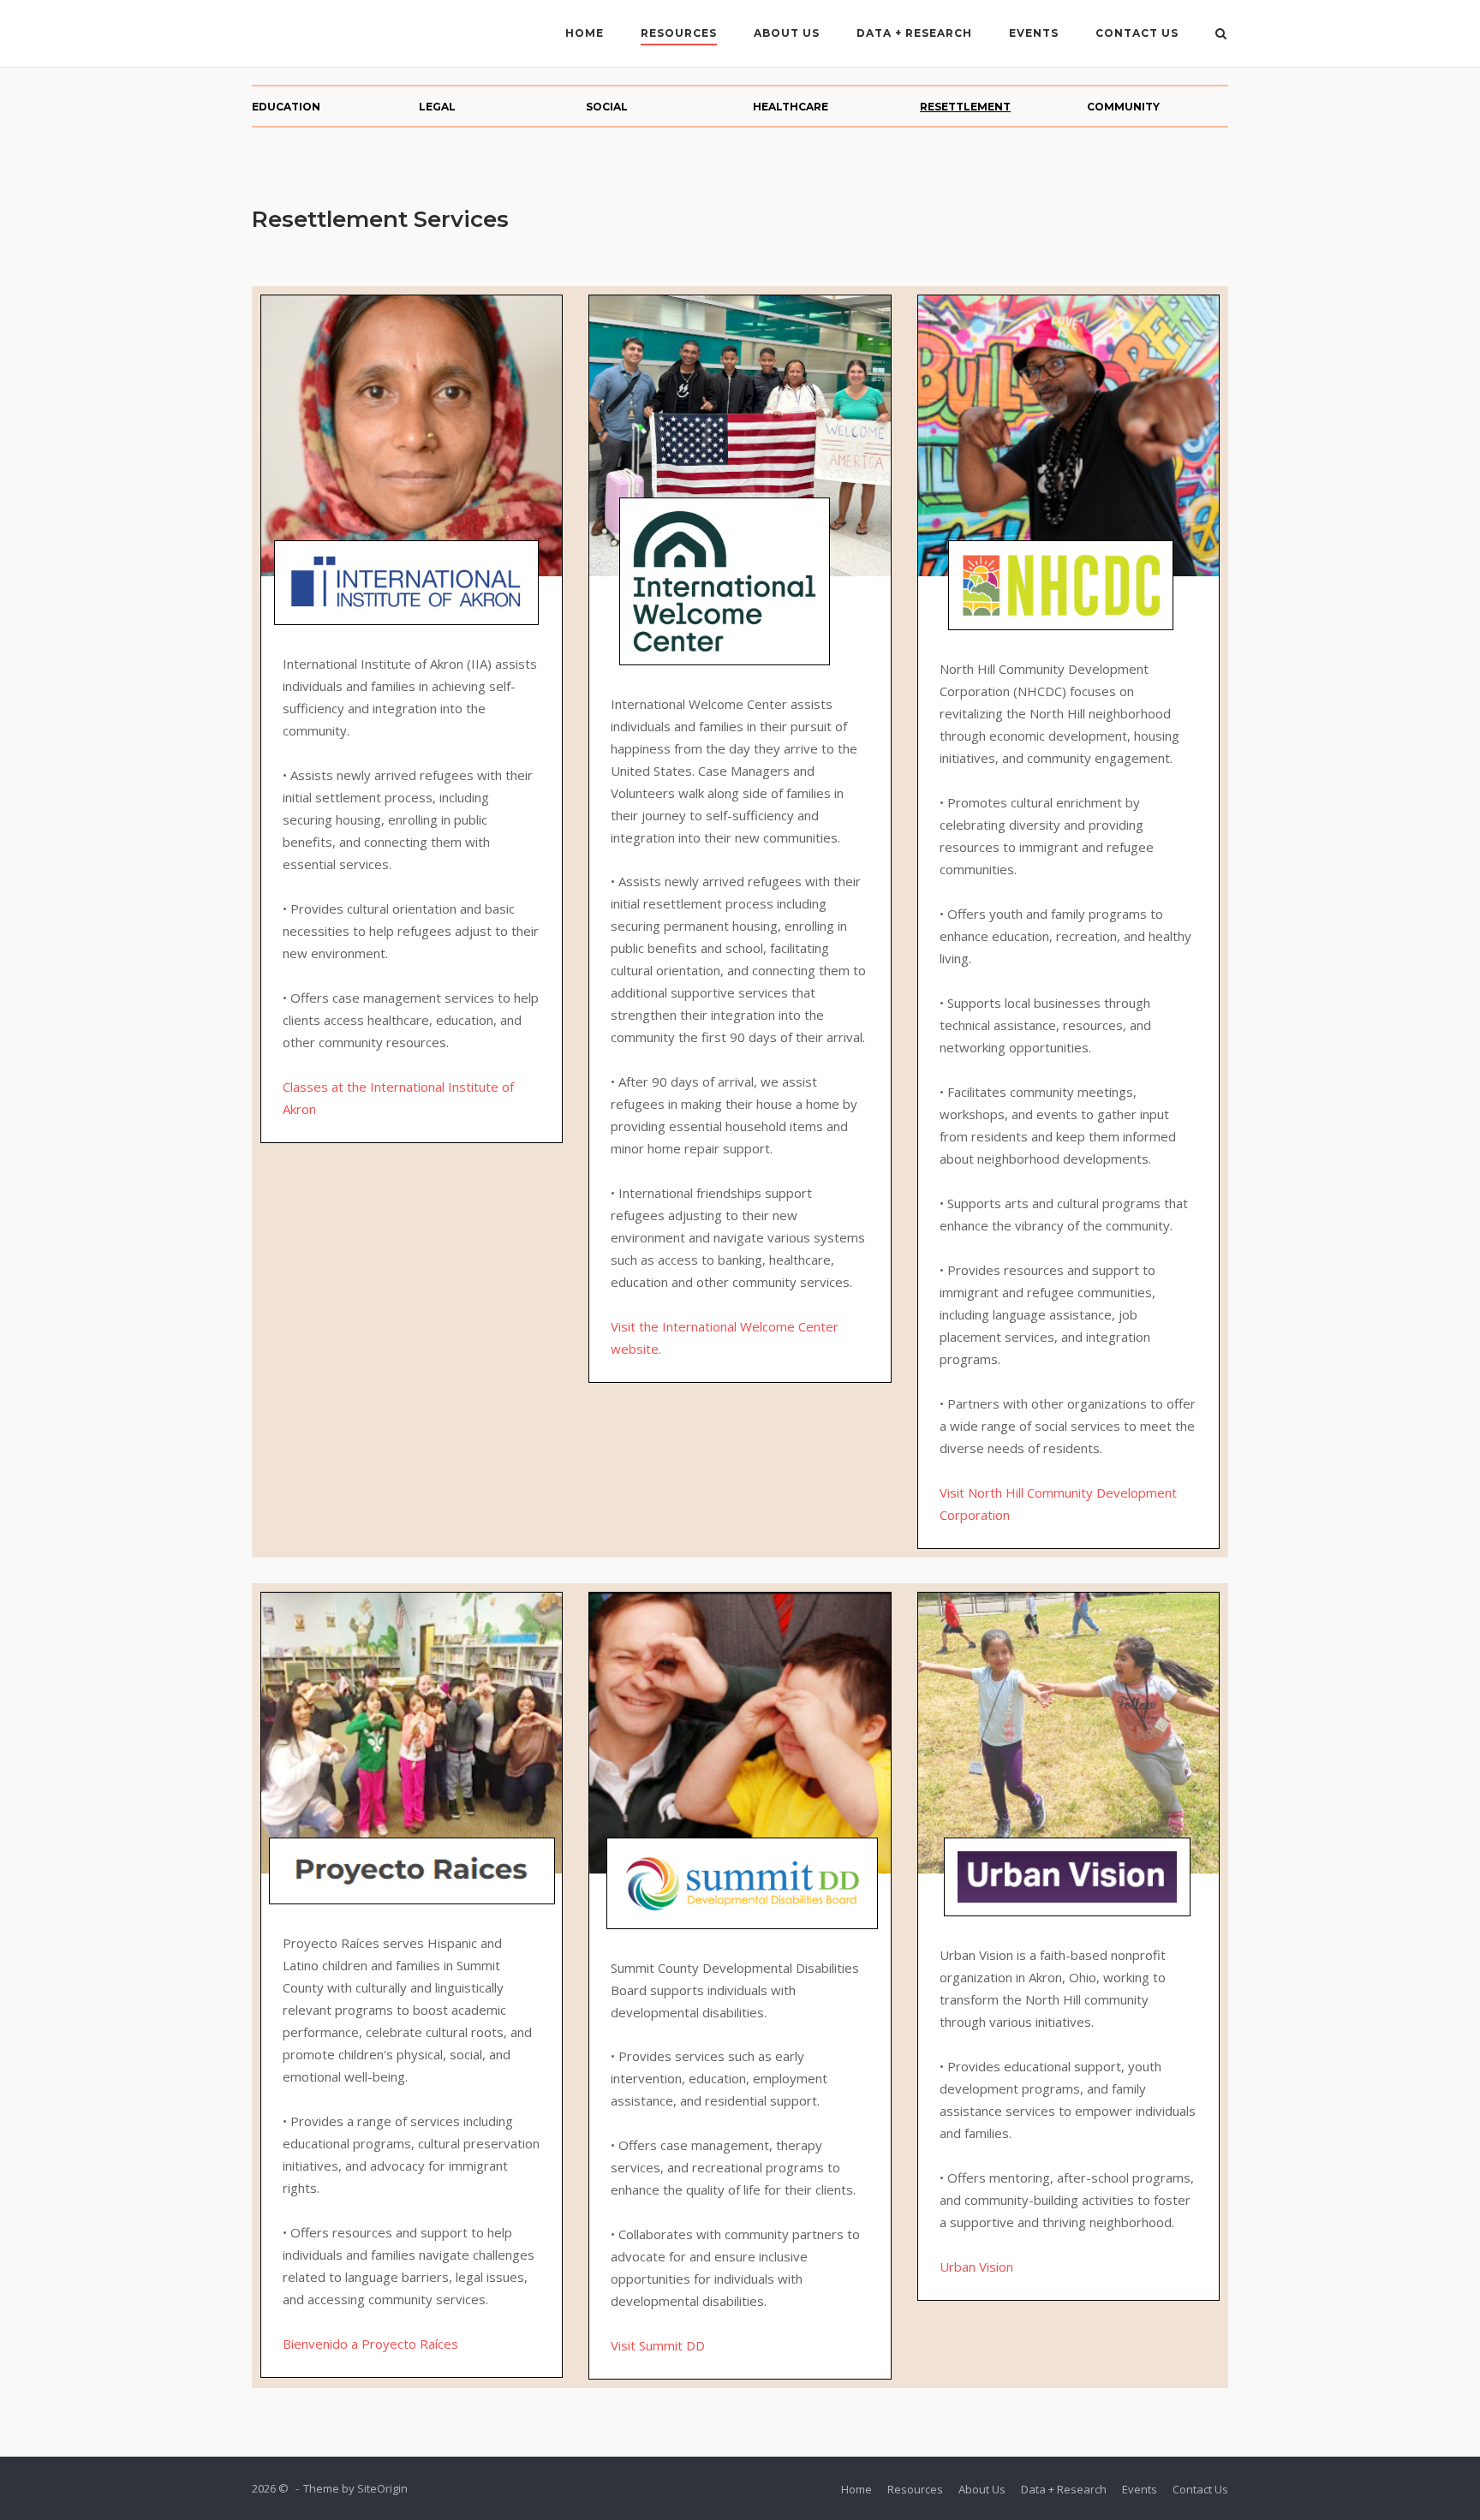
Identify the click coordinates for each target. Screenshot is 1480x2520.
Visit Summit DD (658, 2345)
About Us (787, 33)
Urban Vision (976, 2267)
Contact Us (1137, 33)
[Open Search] (1221, 35)
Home (585, 33)
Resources (679, 33)
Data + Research (914, 33)
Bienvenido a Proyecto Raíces (370, 2344)
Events (1034, 33)
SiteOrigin (382, 2488)
